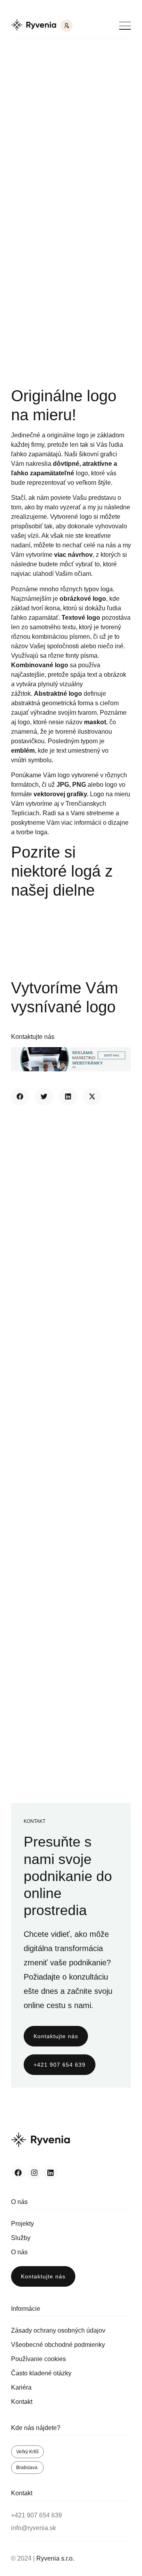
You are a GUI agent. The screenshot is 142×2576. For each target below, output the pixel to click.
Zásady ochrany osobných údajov (58, 2330)
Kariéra (21, 2387)
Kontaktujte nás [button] (33, 1037)
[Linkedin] (50, 2173)
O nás (19, 2252)
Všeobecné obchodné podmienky (58, 2345)
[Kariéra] (66, 26)
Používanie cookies (38, 2359)
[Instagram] (34, 2173)
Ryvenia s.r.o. (55, 2558)
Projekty (22, 2224)
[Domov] (34, 26)
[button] (20, 1096)
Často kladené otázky (41, 2373)
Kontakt (22, 2402)
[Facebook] (18, 2173)
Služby (21, 2238)
